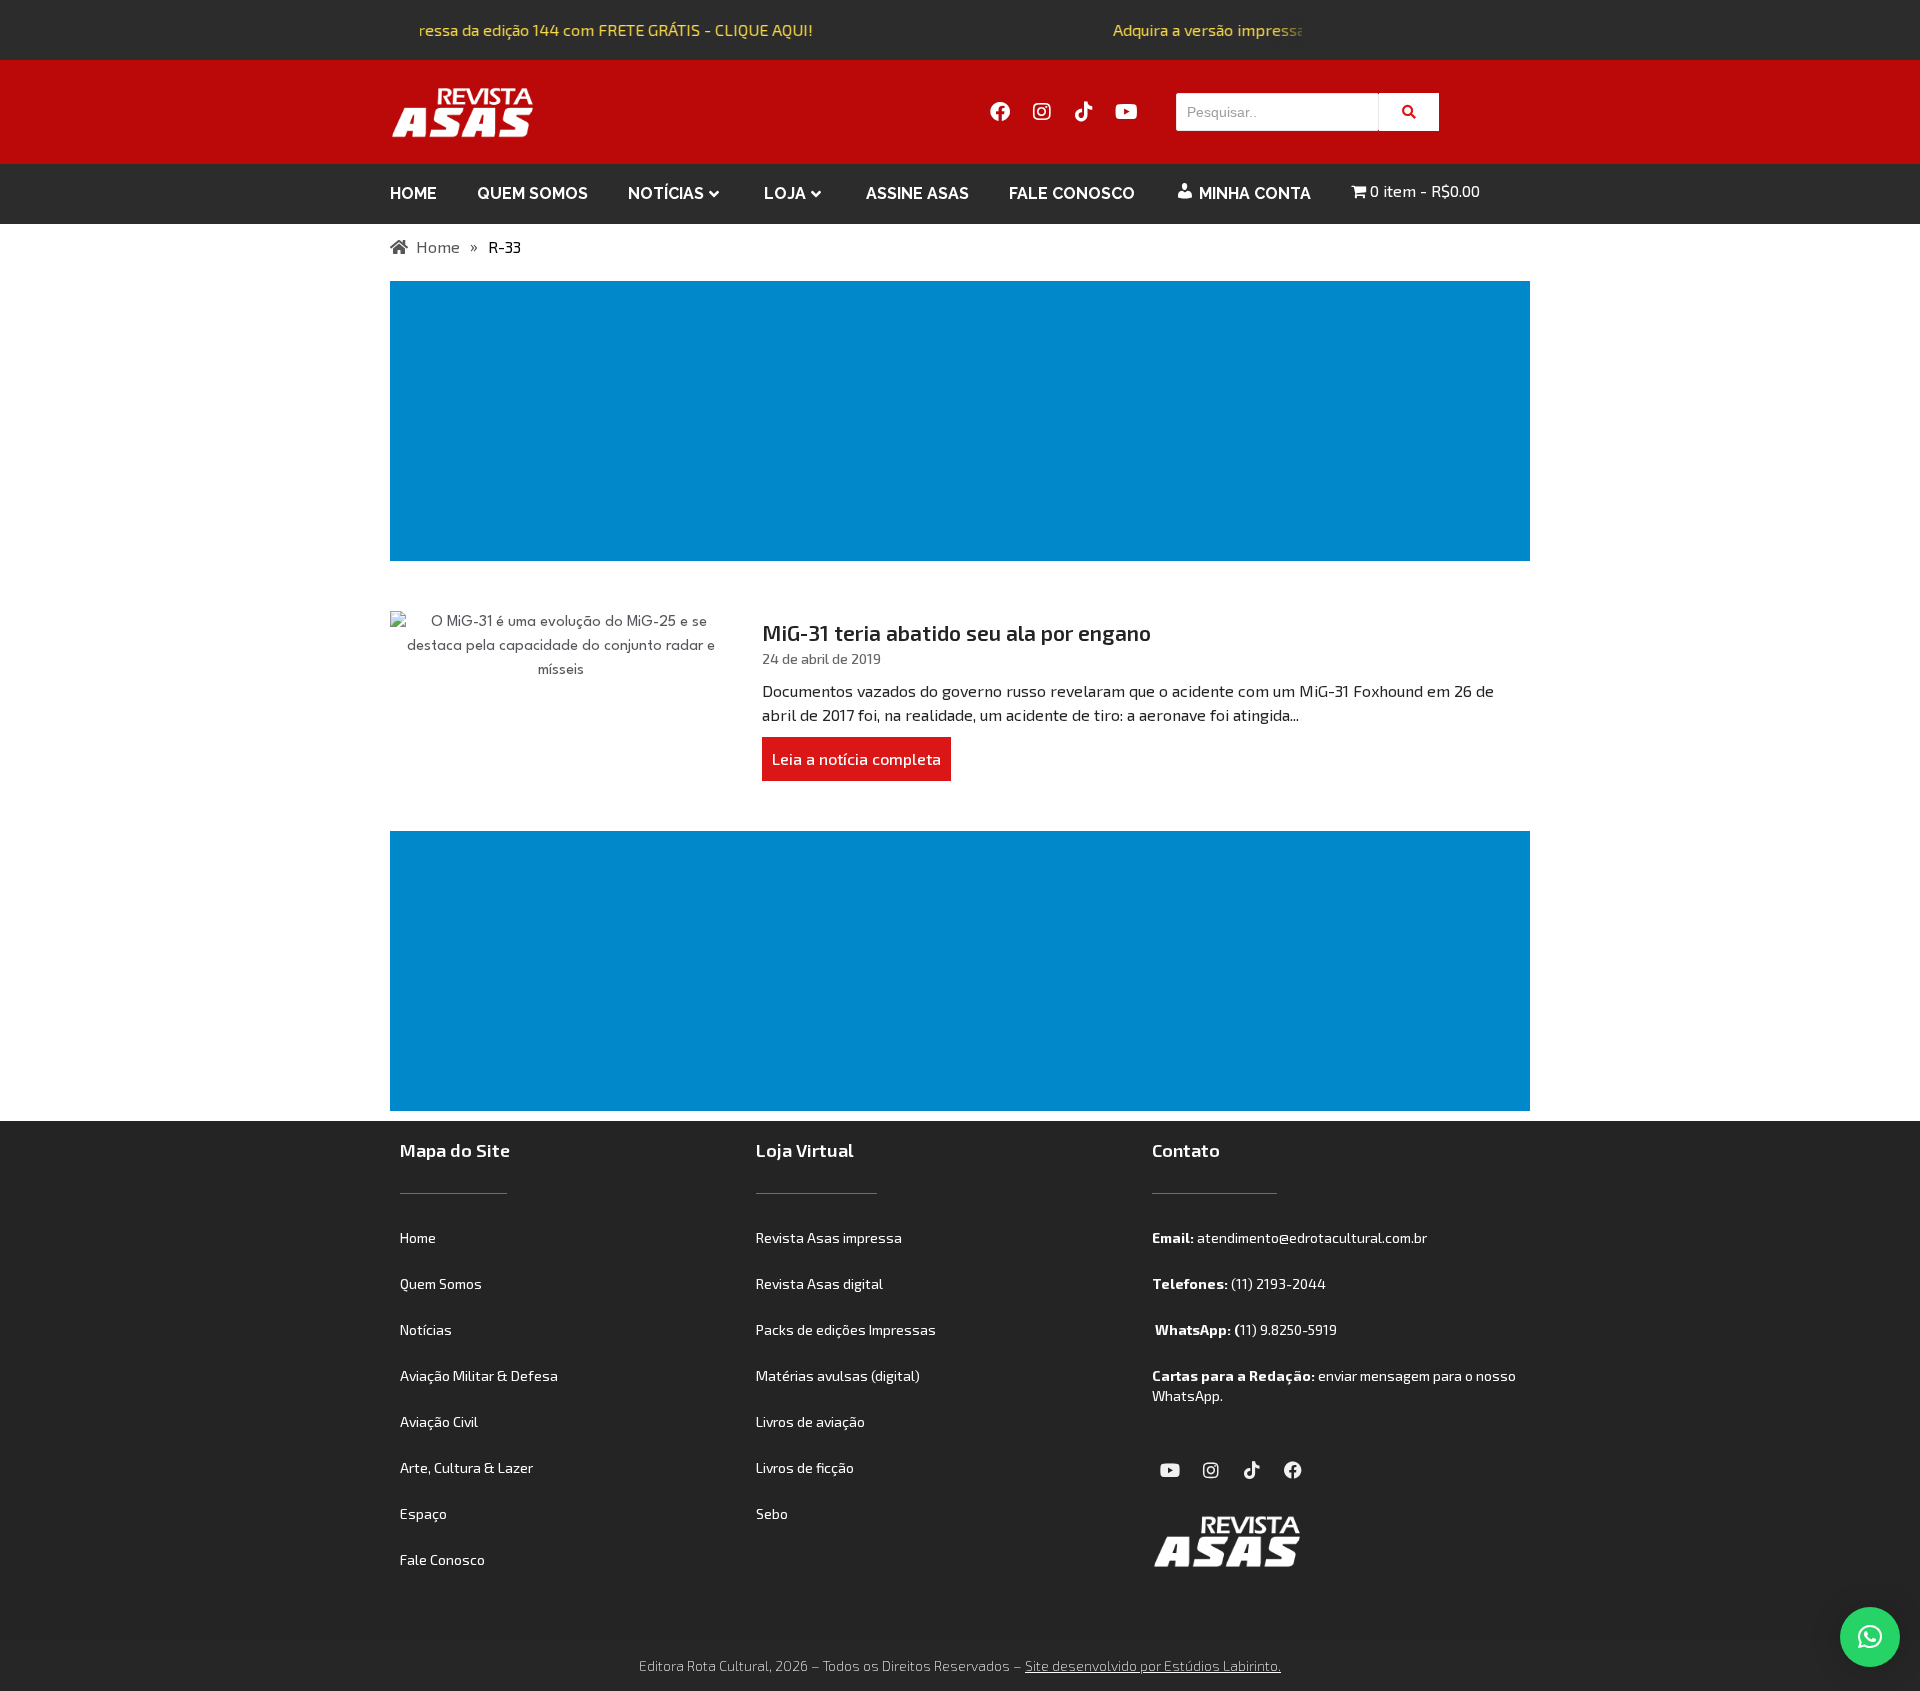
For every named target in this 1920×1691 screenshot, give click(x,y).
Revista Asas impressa (829, 1237)
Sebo (772, 1513)
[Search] (1409, 112)
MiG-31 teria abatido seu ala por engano (956, 632)
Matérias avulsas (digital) (838, 1375)
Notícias (666, 193)
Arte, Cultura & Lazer (466, 1467)
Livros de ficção (805, 1467)
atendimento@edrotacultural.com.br (1312, 1237)
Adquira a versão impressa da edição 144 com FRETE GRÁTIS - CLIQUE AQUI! (533, 29)
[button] (1870, 1637)
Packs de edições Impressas (846, 1329)
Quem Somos (532, 193)
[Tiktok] (1084, 112)
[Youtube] (1126, 112)
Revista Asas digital (819, 1283)
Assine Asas (917, 193)
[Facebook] (1000, 112)
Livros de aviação (810, 1421)
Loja (785, 193)
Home (413, 193)
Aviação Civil (439, 1421)
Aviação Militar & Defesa (479, 1375)
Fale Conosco (1072, 193)
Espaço (423, 1513)
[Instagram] (1042, 112)
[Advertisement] (964, 421)
